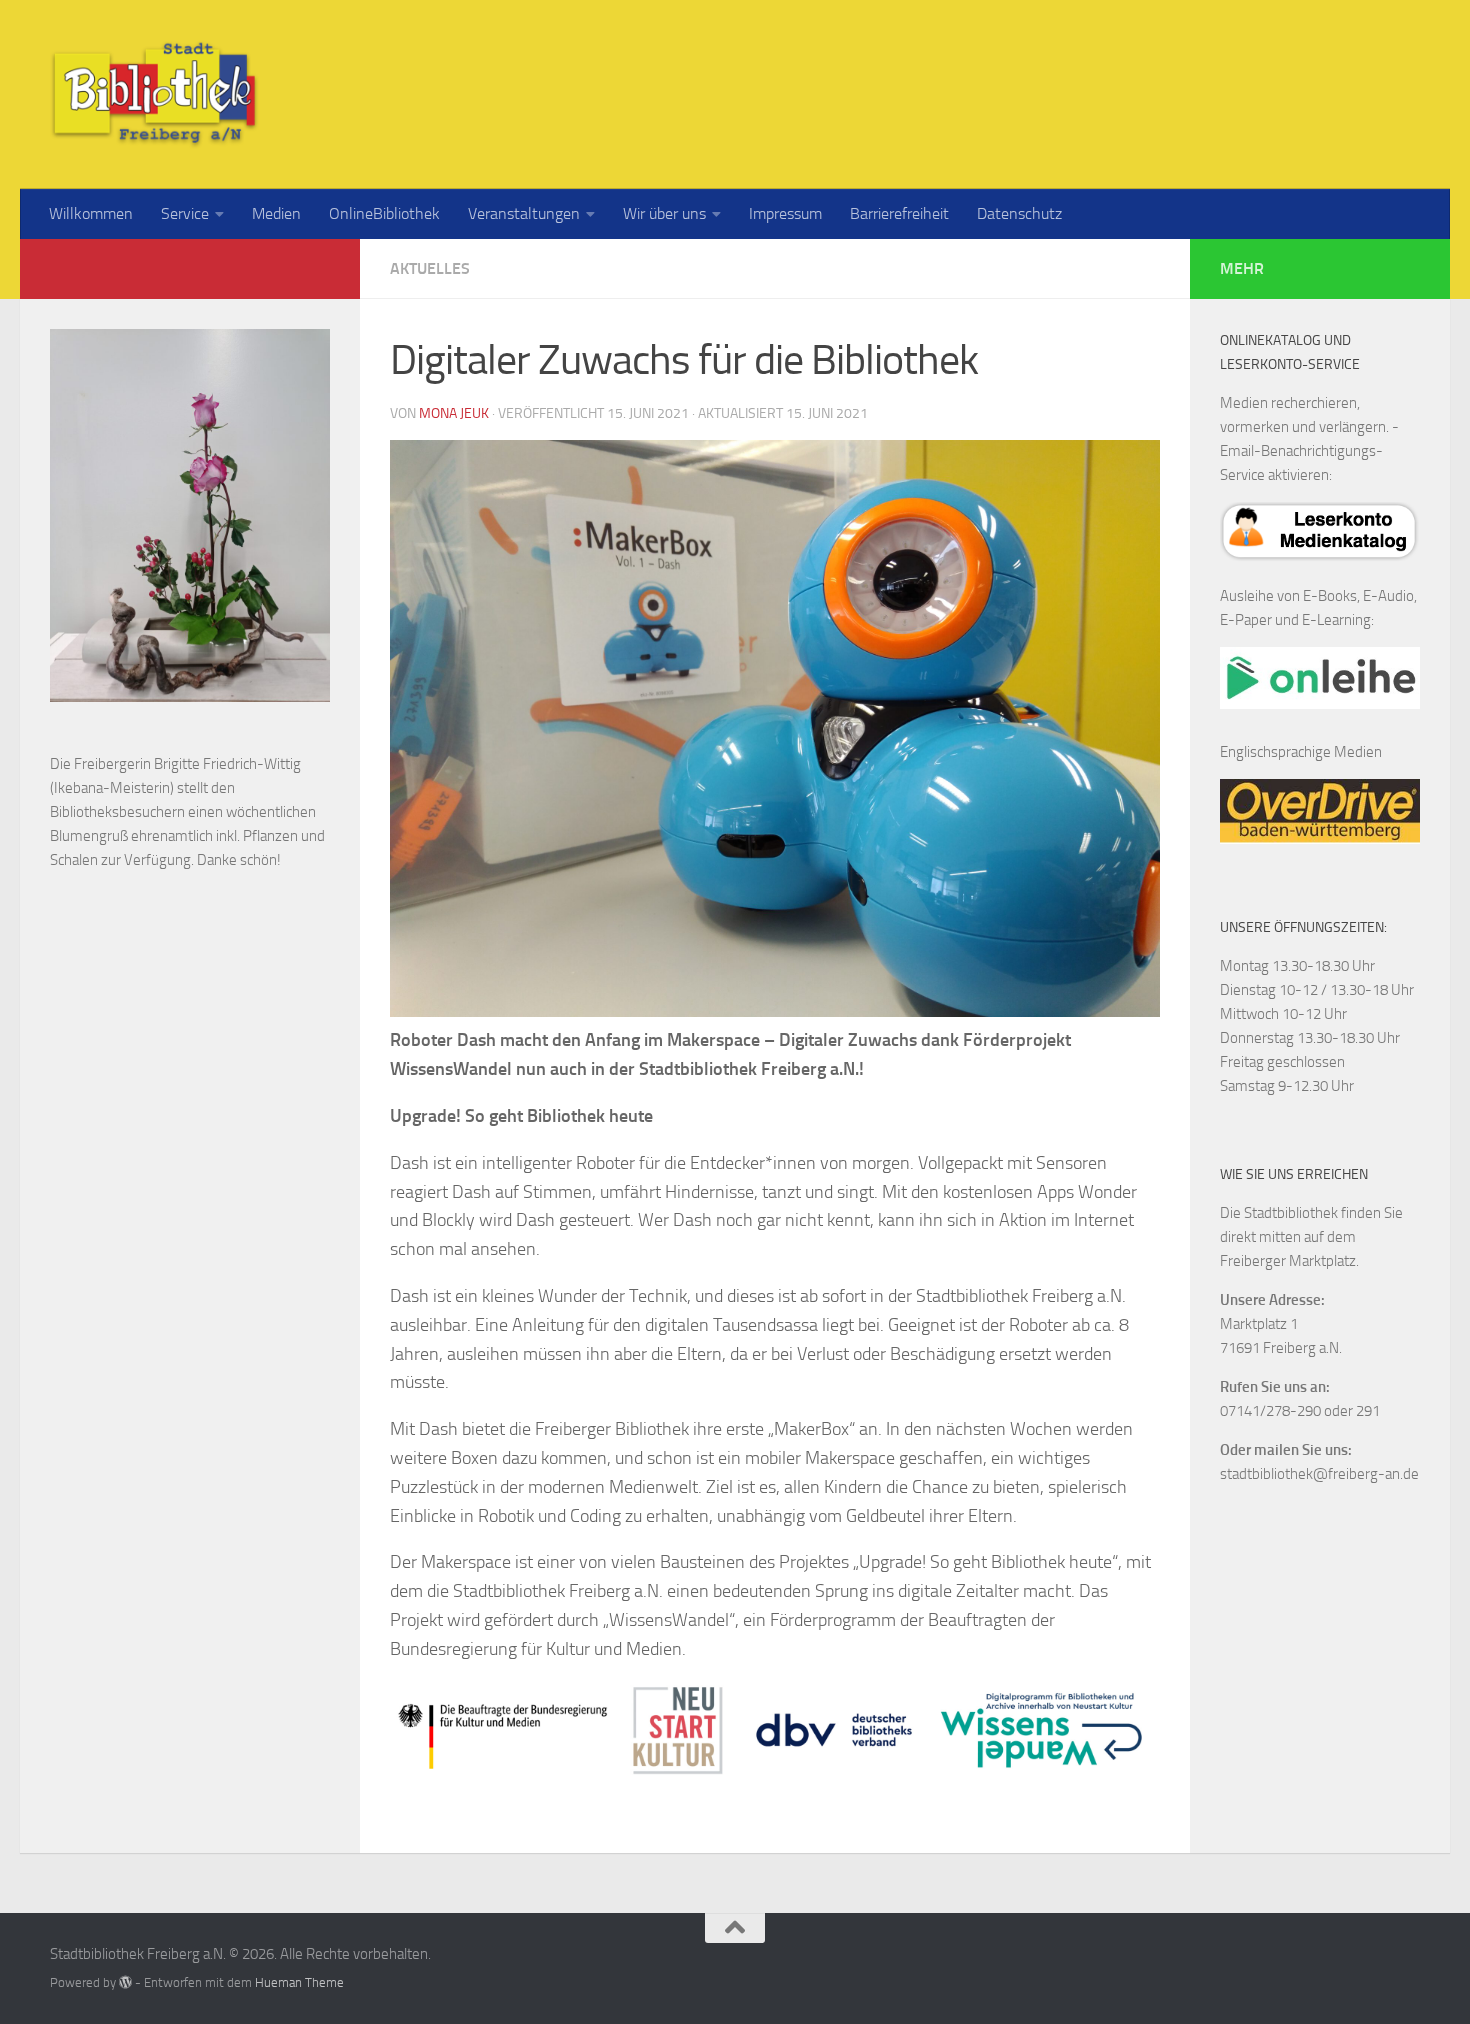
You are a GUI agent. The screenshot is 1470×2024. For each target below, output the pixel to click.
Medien (276, 213)
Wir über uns (664, 213)
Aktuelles (430, 268)
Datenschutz (1019, 213)
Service (185, 213)
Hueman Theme (299, 1982)
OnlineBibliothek (384, 213)
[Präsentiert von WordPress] (125, 1982)
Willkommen (91, 213)
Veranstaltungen (524, 213)
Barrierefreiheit (899, 213)
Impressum (785, 213)
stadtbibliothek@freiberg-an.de (1319, 1474)
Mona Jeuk (454, 413)
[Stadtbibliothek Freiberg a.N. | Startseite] (154, 94)
